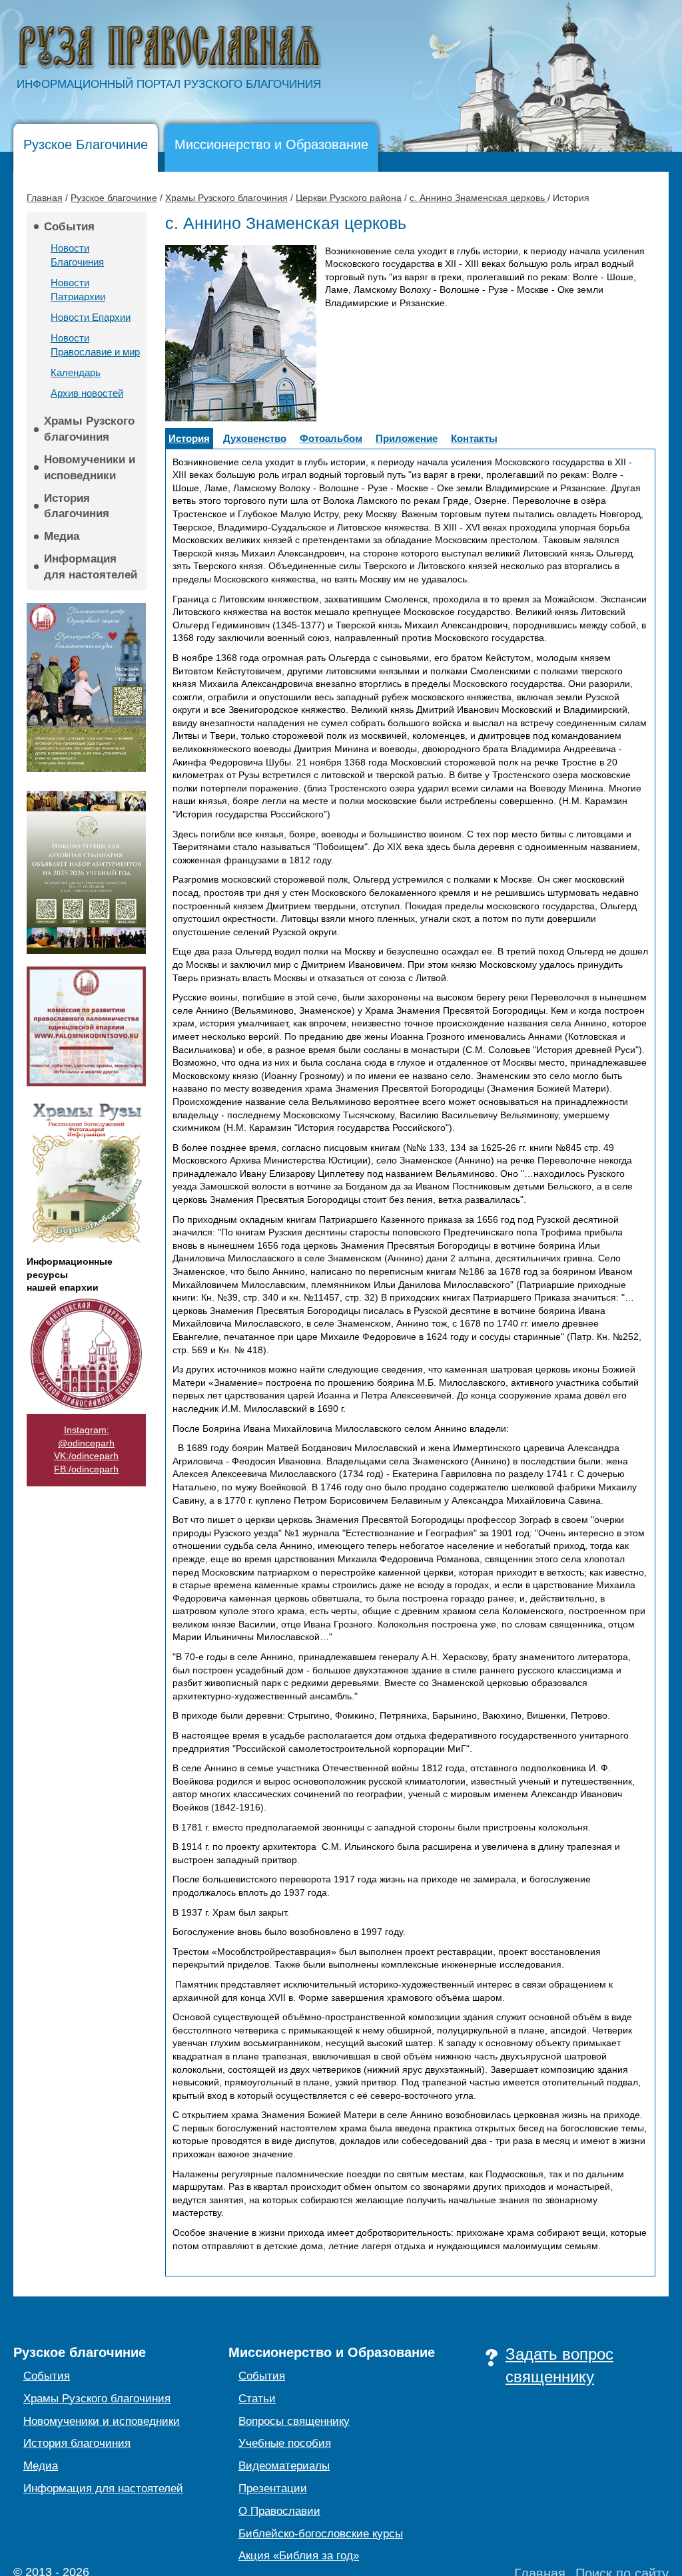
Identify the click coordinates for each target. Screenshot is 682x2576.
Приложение (407, 438)
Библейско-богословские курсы (321, 2534)
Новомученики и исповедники (90, 468)
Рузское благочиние (114, 198)
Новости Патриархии (78, 290)
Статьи (257, 2399)
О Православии (279, 2511)
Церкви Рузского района (349, 198)
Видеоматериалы (284, 2466)
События (69, 227)
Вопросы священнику (294, 2421)
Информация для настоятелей (91, 567)
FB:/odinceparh (86, 1469)
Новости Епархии (91, 317)
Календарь (76, 372)
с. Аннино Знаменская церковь (479, 198)
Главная (45, 198)
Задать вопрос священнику (559, 2365)
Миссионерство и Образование (271, 144)
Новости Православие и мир (95, 345)
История (189, 438)
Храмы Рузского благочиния (226, 198)
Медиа (62, 536)
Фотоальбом (331, 438)
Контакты (474, 438)
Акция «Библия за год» (299, 2556)
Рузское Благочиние (86, 144)
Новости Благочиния (77, 255)
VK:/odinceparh (86, 1456)
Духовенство (255, 438)
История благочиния (77, 506)
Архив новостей (87, 393)
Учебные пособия (285, 2443)
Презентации (273, 2488)
